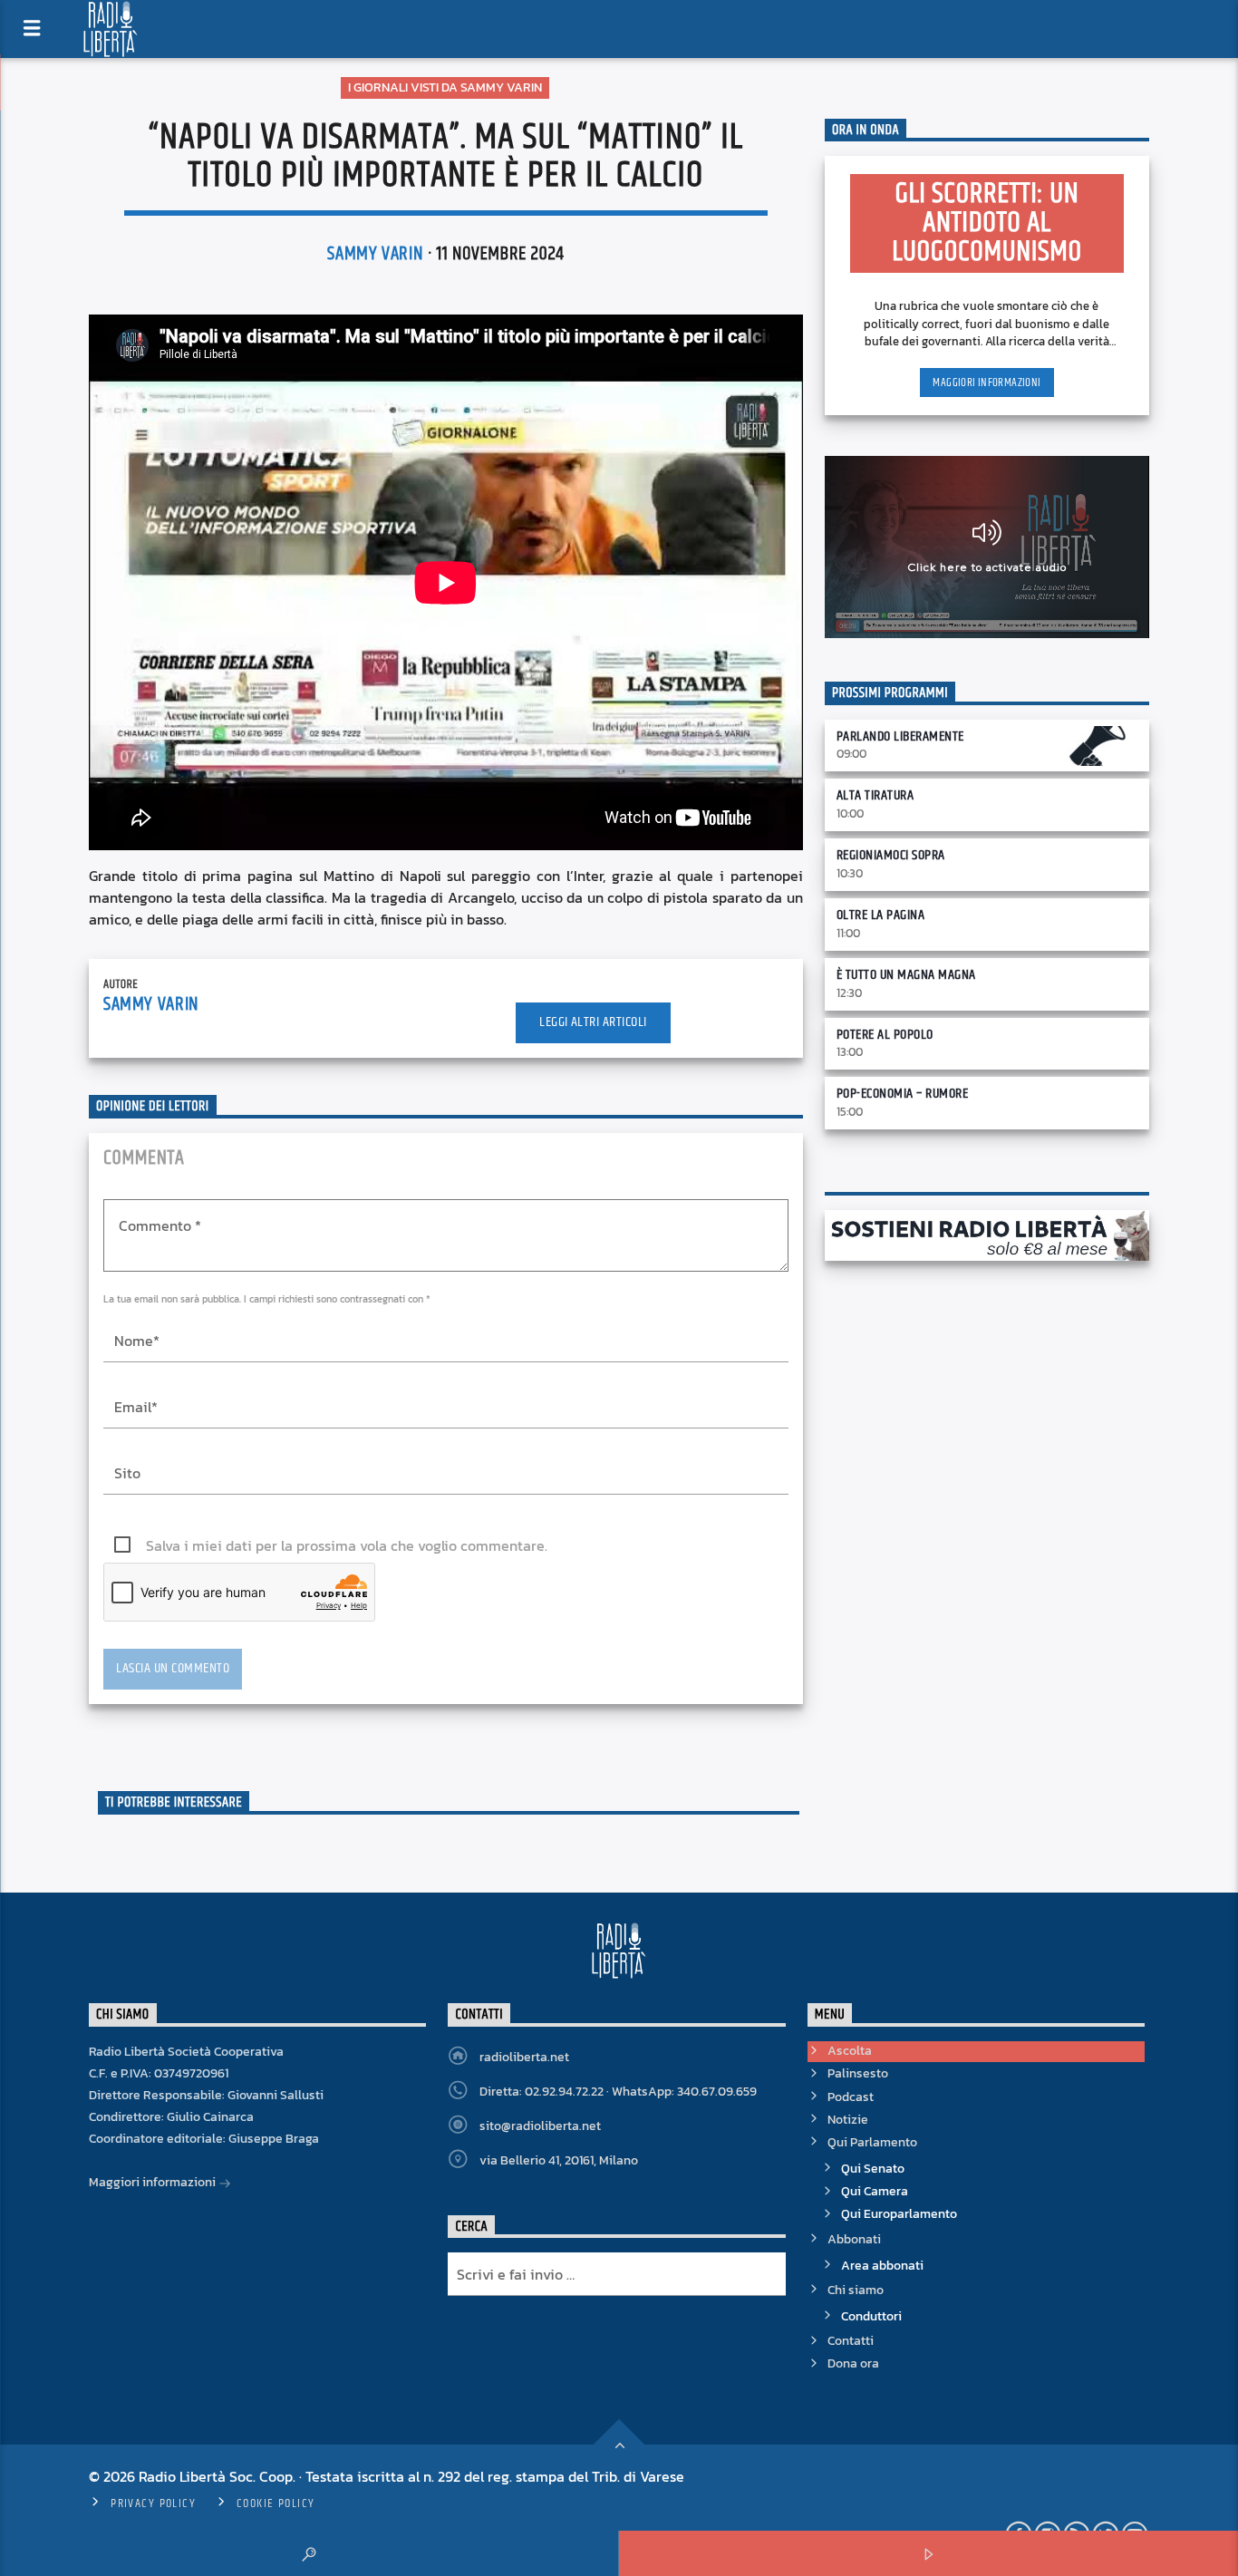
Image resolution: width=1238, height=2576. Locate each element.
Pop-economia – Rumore (902, 1094)
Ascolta (850, 2051)
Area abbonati (882, 2266)
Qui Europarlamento (899, 2214)
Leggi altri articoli (593, 1022)
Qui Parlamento (872, 2142)
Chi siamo (856, 2290)
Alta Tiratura (875, 795)
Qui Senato (873, 2169)
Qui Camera (875, 2191)
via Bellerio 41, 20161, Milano (559, 2160)
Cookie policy (276, 2503)
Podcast (851, 2097)
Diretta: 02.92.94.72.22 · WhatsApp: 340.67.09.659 (618, 2092)
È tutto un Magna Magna (906, 975)
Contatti (851, 2341)
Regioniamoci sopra (891, 855)
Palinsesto (858, 2073)
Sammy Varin (375, 254)
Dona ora (853, 2363)
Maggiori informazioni (987, 383)
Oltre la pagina (880, 915)
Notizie (848, 2120)
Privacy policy (153, 2503)
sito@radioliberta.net (540, 2126)
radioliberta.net (524, 2057)
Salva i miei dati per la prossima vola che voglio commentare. (347, 1545)
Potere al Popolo (885, 1035)
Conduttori (871, 2316)
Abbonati (854, 2239)
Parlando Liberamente (900, 736)
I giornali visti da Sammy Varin (445, 87)
